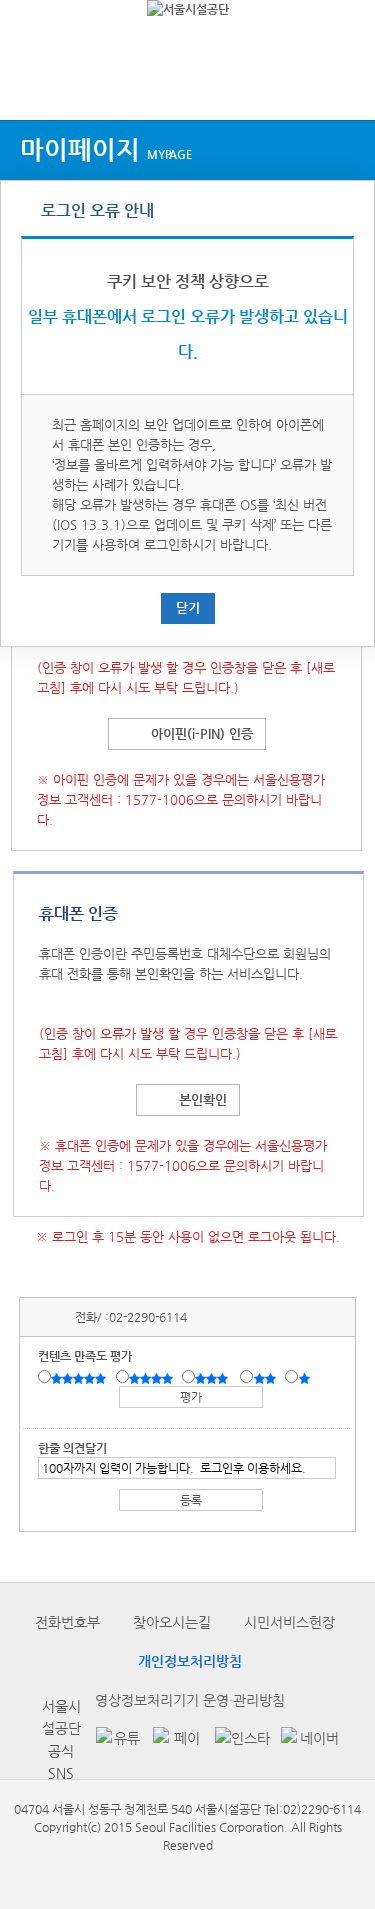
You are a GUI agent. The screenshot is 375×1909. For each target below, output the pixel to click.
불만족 (266, 1378)
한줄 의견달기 (72, 1448)
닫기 (188, 607)
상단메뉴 (32, 82)
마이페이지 (106, 149)
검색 (341, 82)
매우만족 (81, 1378)
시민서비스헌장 (289, 1622)
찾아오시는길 (172, 1622)
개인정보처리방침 (190, 1661)
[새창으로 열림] (114, 1739)
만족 (153, 1378)
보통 (215, 1378)
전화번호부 (67, 1622)
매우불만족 (305, 1378)
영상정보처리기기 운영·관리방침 (190, 1700)
